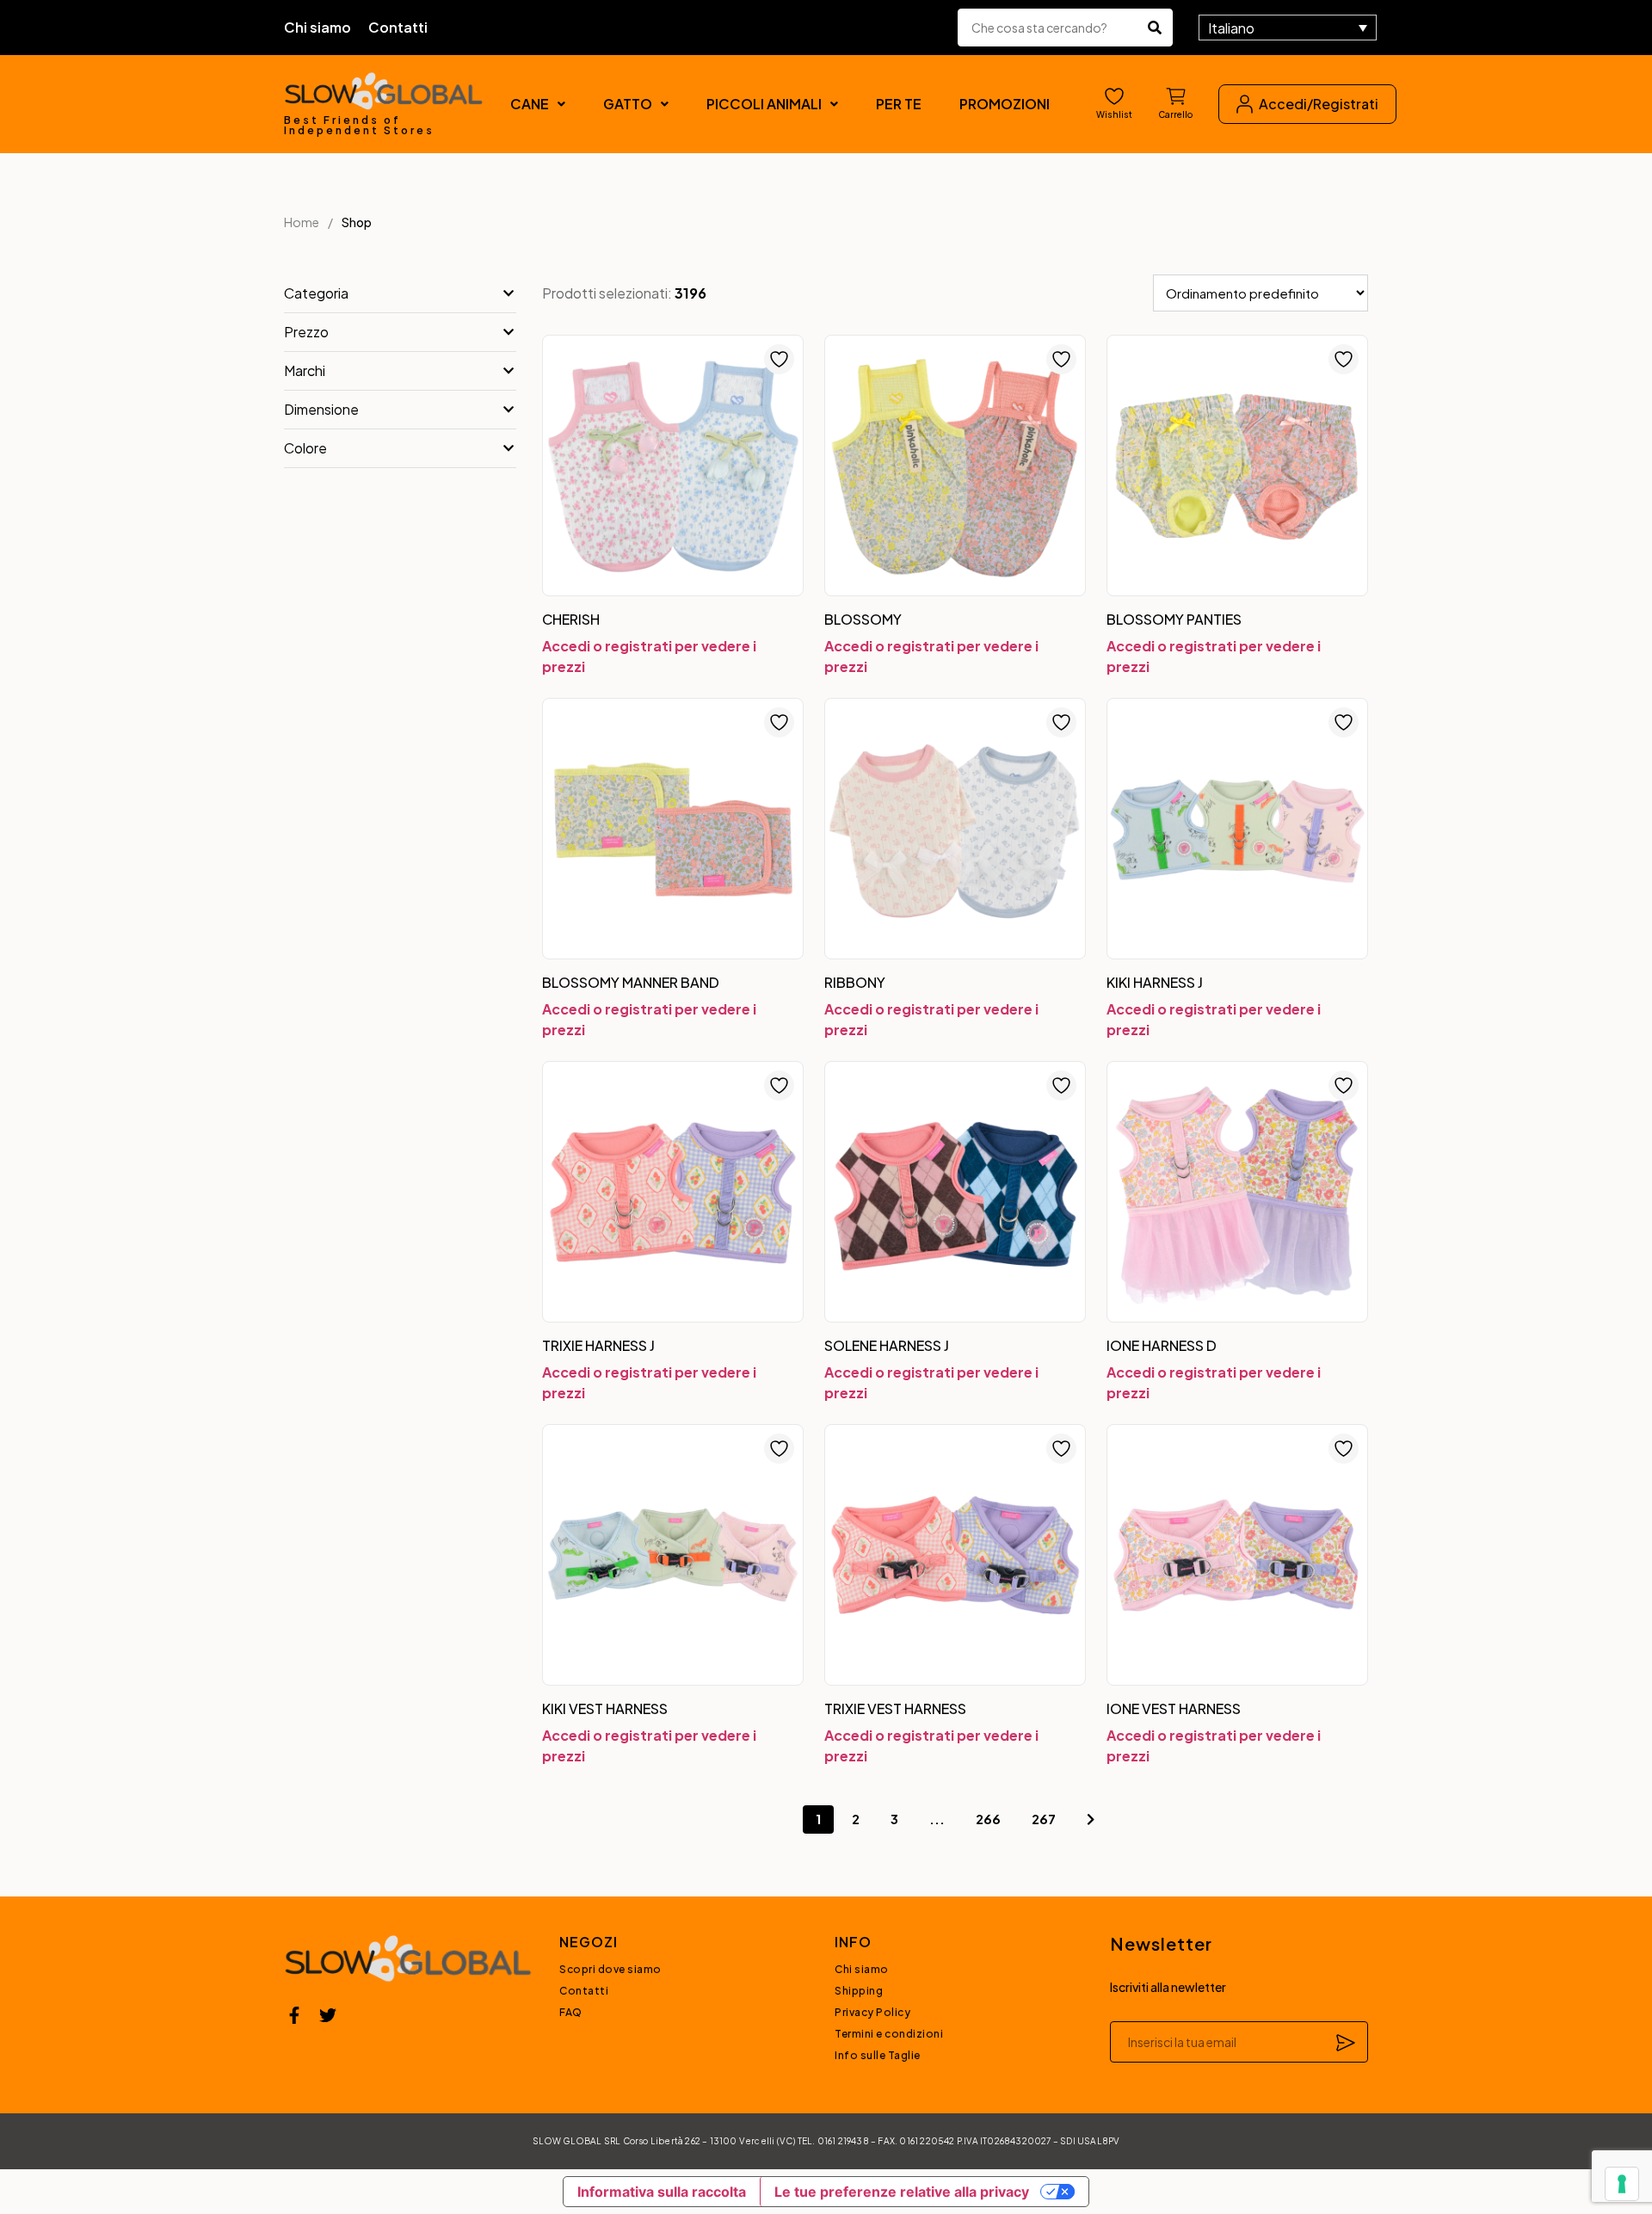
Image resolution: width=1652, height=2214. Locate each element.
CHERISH (571, 619)
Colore (305, 448)
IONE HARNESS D (1162, 1345)
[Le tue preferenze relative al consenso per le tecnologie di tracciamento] (1622, 2184)
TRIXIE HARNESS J (598, 1345)
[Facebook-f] (294, 2015)
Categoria (316, 293)
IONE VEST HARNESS (1174, 1708)
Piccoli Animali (764, 104)
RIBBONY (855, 982)
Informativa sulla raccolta (662, 2192)
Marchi (305, 370)
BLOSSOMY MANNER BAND (631, 982)
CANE (530, 104)
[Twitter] (328, 2015)
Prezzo (306, 332)
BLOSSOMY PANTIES (1174, 619)
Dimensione (321, 409)
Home (302, 222)
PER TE (899, 104)
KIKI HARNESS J (1155, 982)
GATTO (628, 104)
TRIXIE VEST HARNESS (895, 1708)
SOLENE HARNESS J (887, 1345)
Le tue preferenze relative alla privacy (902, 2192)
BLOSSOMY (863, 619)
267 (1044, 1819)
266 (988, 1819)
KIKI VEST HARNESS (605, 1708)
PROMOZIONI (1005, 104)
